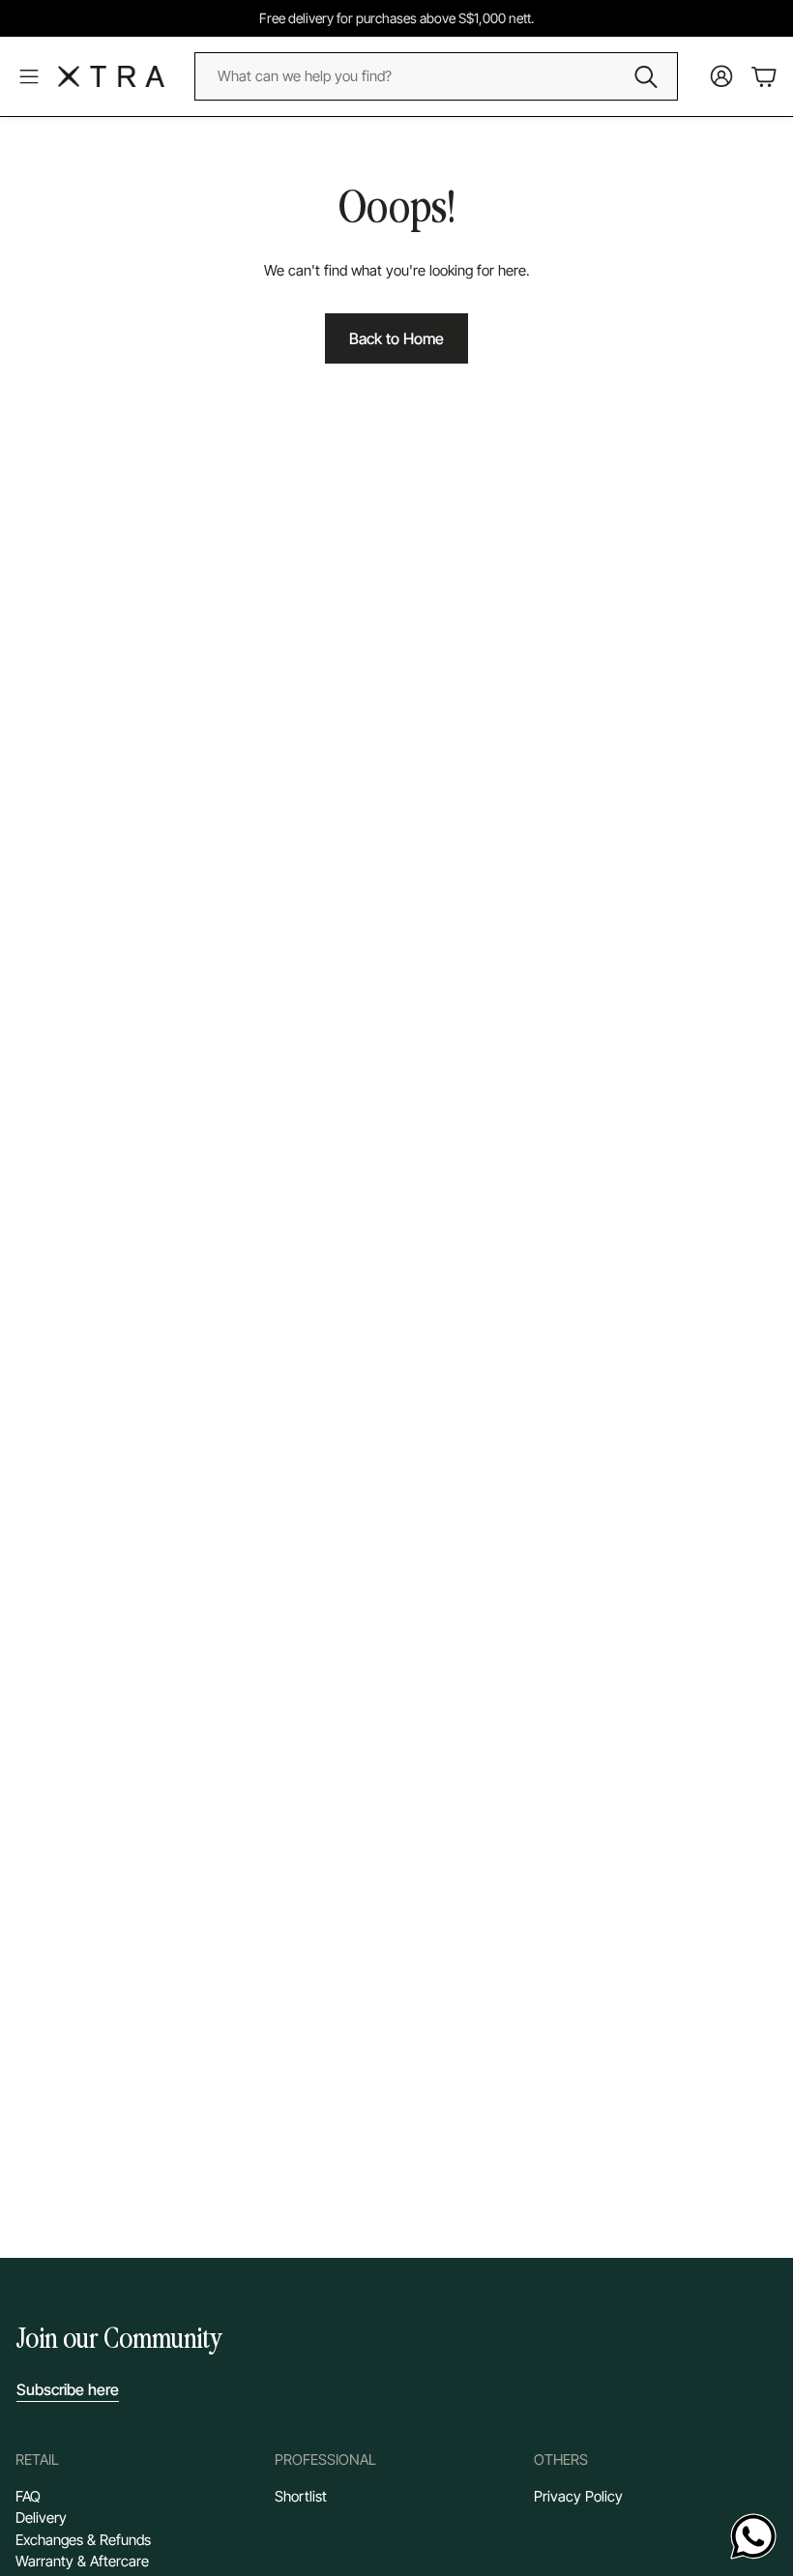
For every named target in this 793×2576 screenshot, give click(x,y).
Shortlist (301, 2496)
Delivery (41, 2517)
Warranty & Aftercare (82, 2561)
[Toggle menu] (29, 76)
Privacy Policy (578, 2496)
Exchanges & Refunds (83, 2540)
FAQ (28, 2496)
